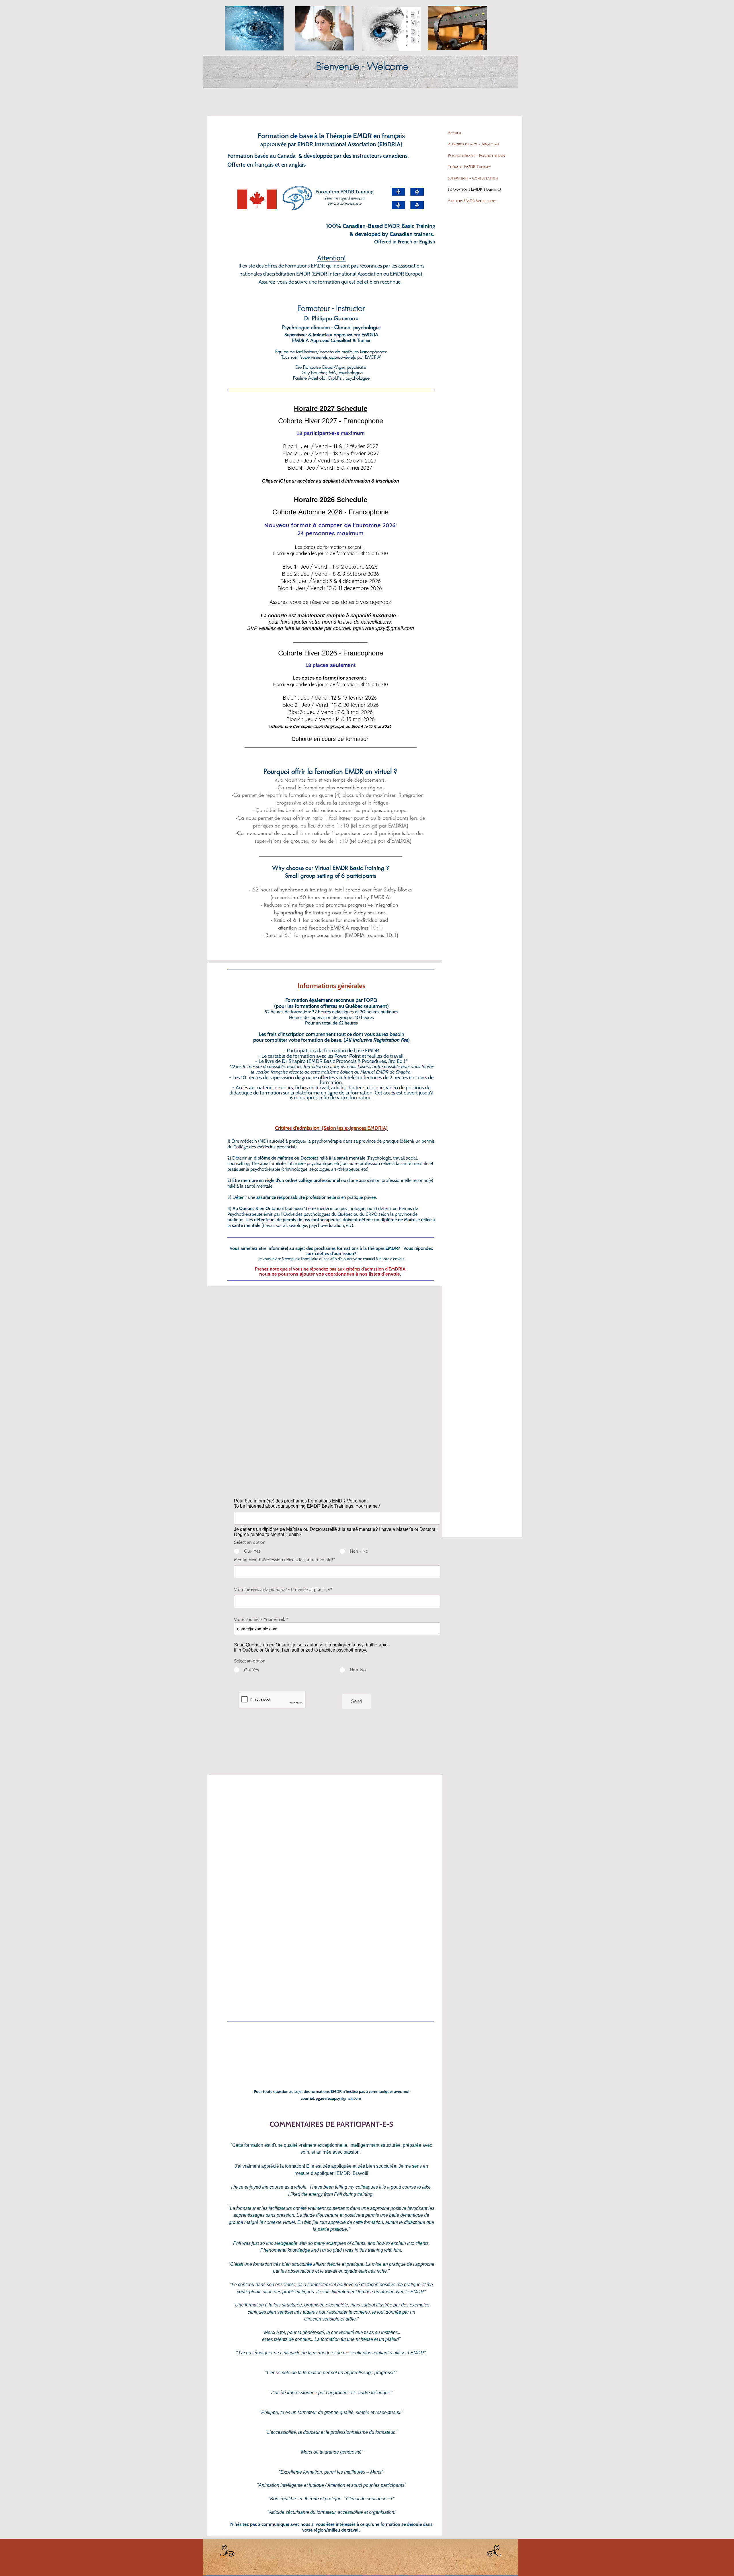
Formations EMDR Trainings (475, 189)
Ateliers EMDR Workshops (472, 201)
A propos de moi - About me (474, 144)
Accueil (455, 133)
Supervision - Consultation (473, 178)
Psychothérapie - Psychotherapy (477, 155)
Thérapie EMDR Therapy (469, 167)
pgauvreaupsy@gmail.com (383, 628)
